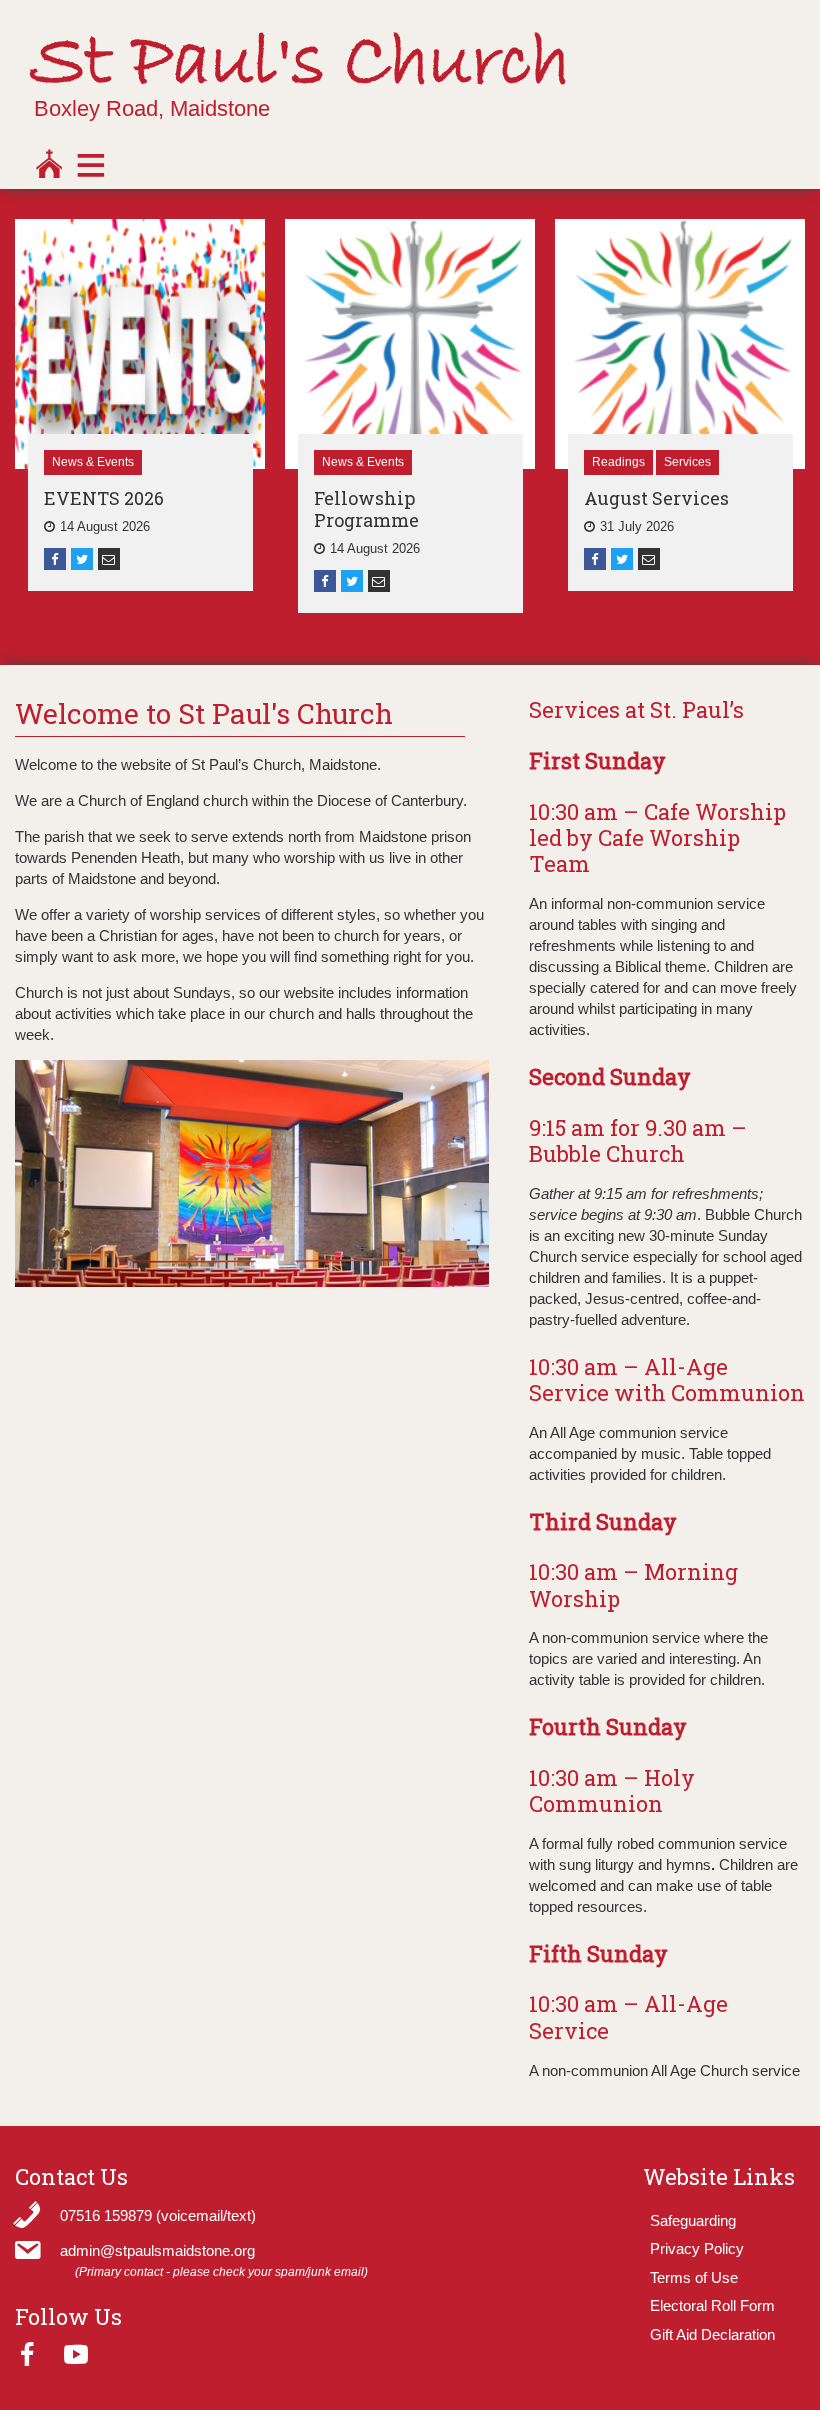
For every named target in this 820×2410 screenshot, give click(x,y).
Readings (618, 462)
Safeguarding (693, 2220)
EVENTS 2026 (104, 498)
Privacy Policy (697, 2248)
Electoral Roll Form (712, 2305)
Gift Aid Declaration (712, 2334)
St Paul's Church (300, 63)
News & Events (93, 462)
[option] (140, 405)
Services (687, 462)
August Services (656, 498)
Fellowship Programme (366, 509)
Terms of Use (694, 2277)
